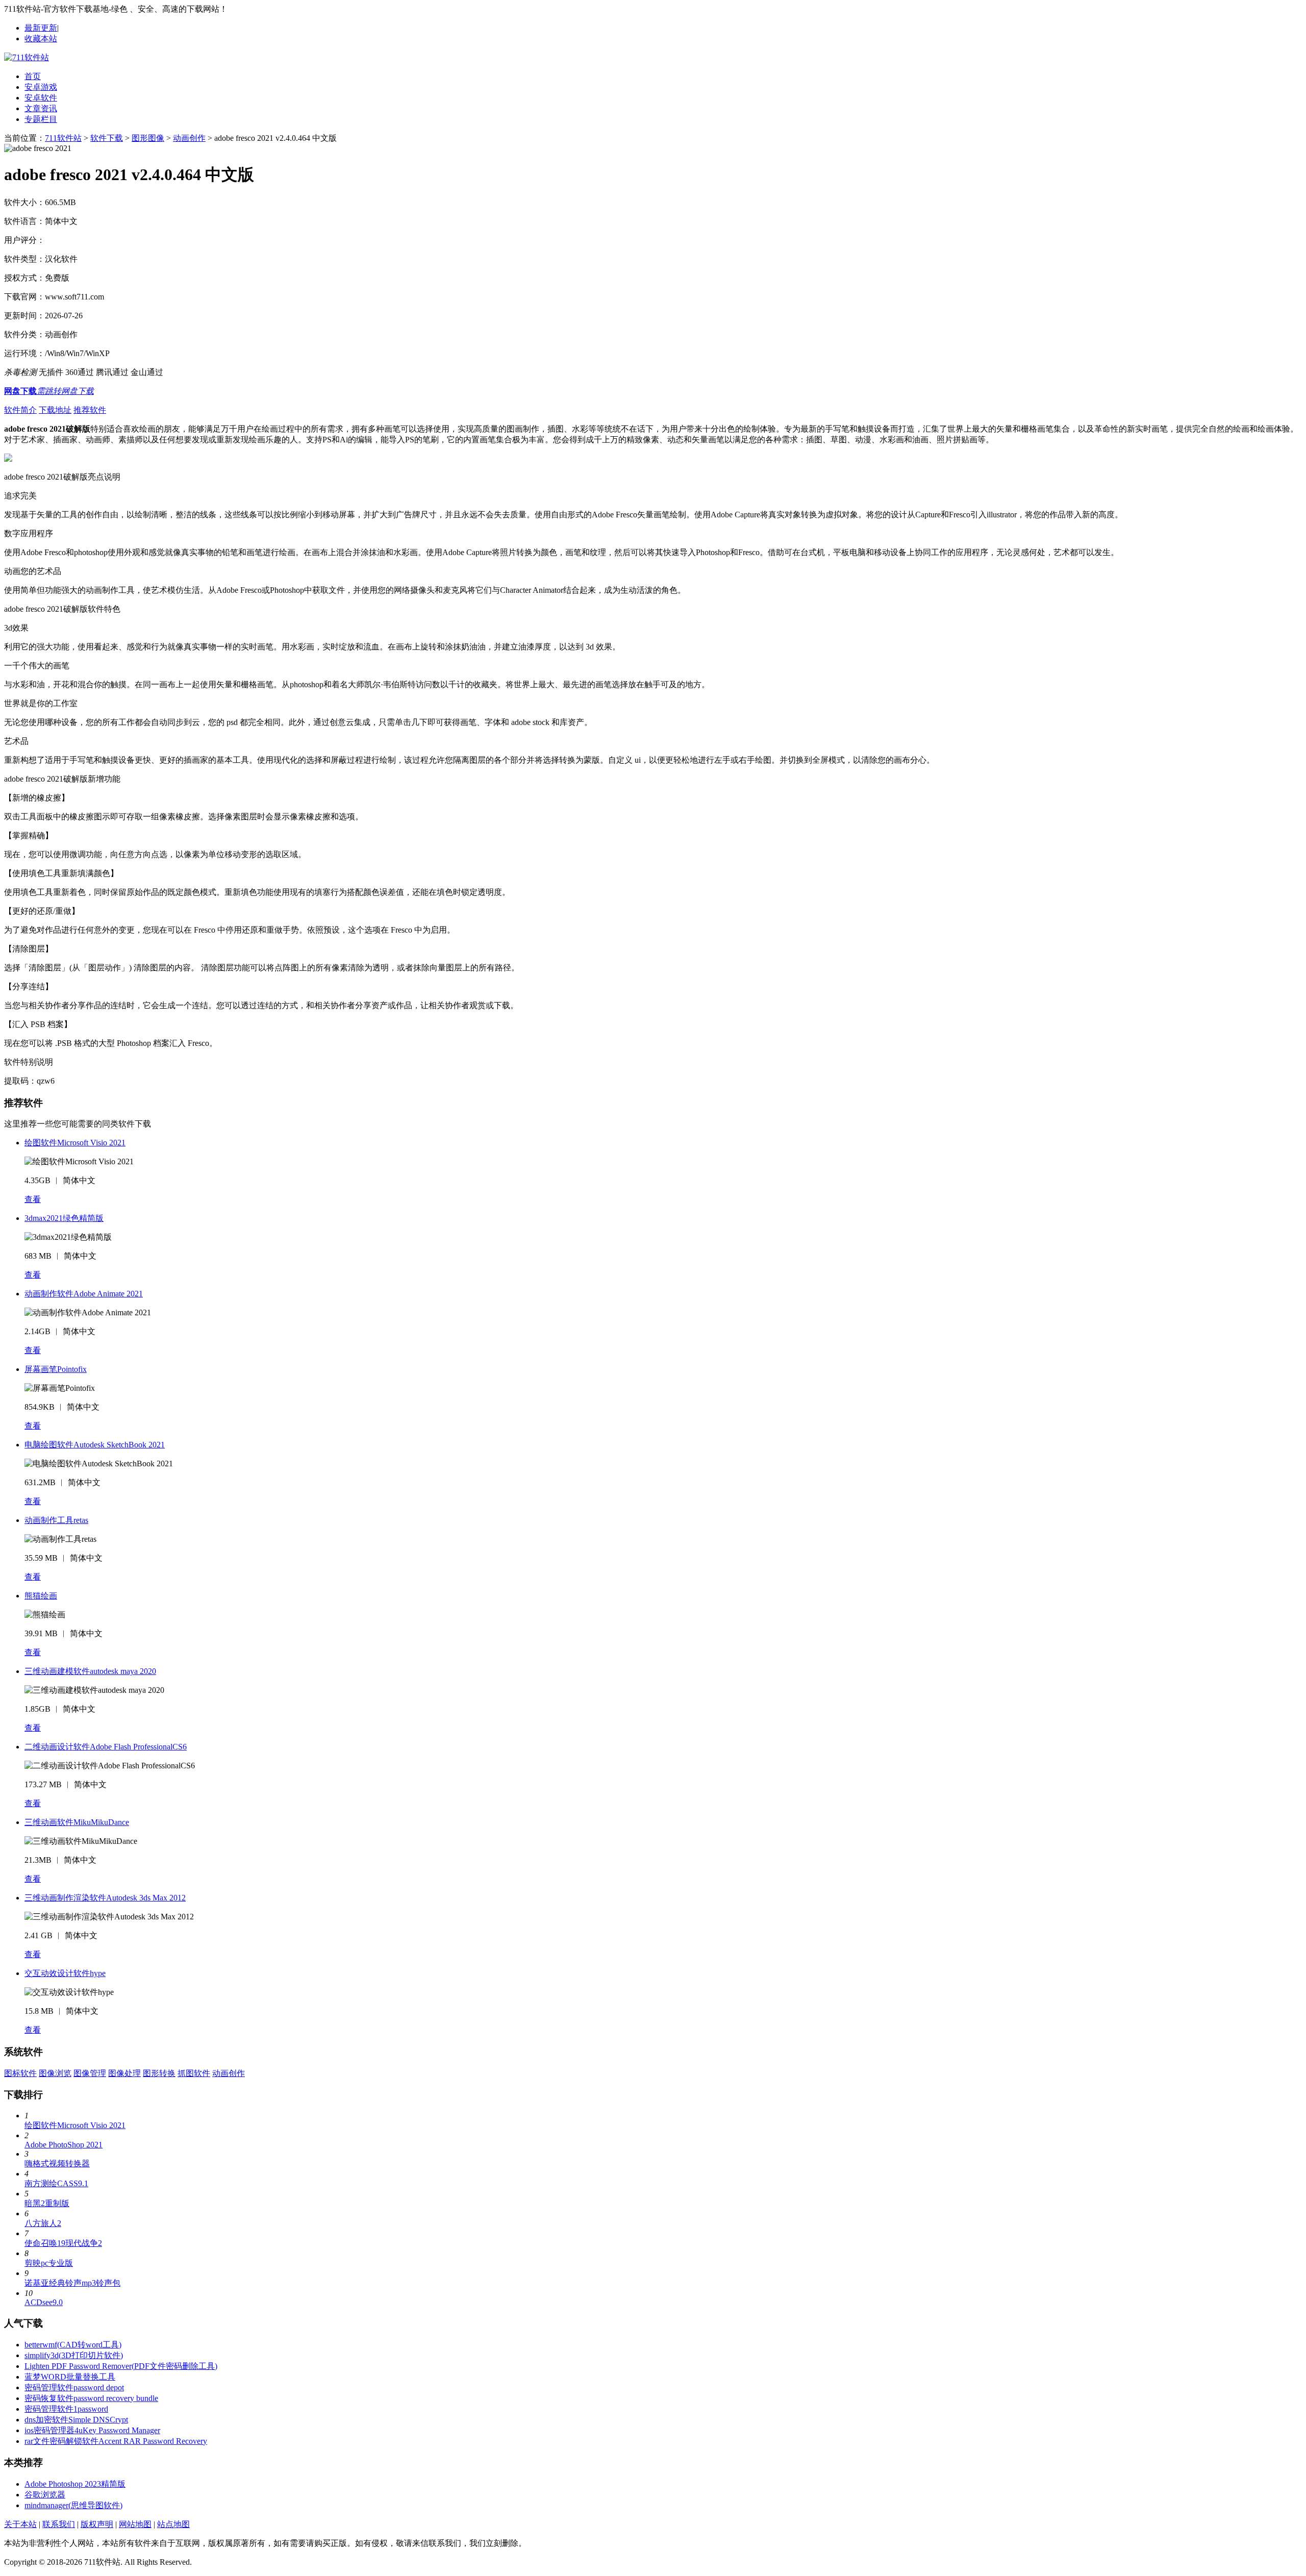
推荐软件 (90, 410)
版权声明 (97, 2524)
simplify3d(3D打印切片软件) (74, 2355)
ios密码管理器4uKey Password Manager (92, 2430)
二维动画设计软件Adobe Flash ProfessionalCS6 (106, 1747)
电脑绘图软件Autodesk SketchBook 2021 (95, 1445)
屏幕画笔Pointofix (56, 1369)
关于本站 (20, 2524)
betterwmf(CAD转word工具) (73, 2345)
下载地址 (55, 410)
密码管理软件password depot (74, 2387)
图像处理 (124, 2073)
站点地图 (173, 2524)
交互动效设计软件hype (65, 1973)
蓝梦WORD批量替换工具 (70, 2377)
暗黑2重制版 (47, 2203)
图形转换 (159, 2073)
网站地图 (135, 2524)
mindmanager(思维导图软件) (73, 2505)
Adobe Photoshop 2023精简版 (75, 2484)
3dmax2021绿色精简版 (64, 1218)
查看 (33, 1199)
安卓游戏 (41, 87)
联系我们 (59, 2524)
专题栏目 (41, 119)
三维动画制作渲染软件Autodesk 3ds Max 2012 (105, 1898)
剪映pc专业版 (49, 2263)
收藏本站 (41, 39)
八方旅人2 (43, 2223)
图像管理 (90, 2073)
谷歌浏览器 (45, 2495)
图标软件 (20, 2073)
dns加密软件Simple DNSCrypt (76, 2420)
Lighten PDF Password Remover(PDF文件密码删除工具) (121, 2366)
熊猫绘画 (41, 1596)
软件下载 (107, 138)
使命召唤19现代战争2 (63, 2243)
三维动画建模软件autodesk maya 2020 (90, 1671)
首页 (33, 76)
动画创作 (189, 138)
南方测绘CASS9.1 (56, 2183)
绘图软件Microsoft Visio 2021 (75, 1143)
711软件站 (63, 138)
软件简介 (20, 410)
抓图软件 (194, 2073)
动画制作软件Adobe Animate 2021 (84, 1294)
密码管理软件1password (66, 2409)
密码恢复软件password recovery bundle (91, 2398)
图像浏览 (55, 2073)
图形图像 (148, 138)
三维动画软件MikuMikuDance (77, 1822)
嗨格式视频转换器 (57, 2164)
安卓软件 (41, 98)
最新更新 (41, 28)
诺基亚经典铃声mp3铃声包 (72, 2283)
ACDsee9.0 (44, 2302)
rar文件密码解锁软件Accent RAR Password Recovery (116, 2441)
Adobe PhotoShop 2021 (64, 2145)
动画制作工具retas (56, 1520)
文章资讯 (41, 108)
